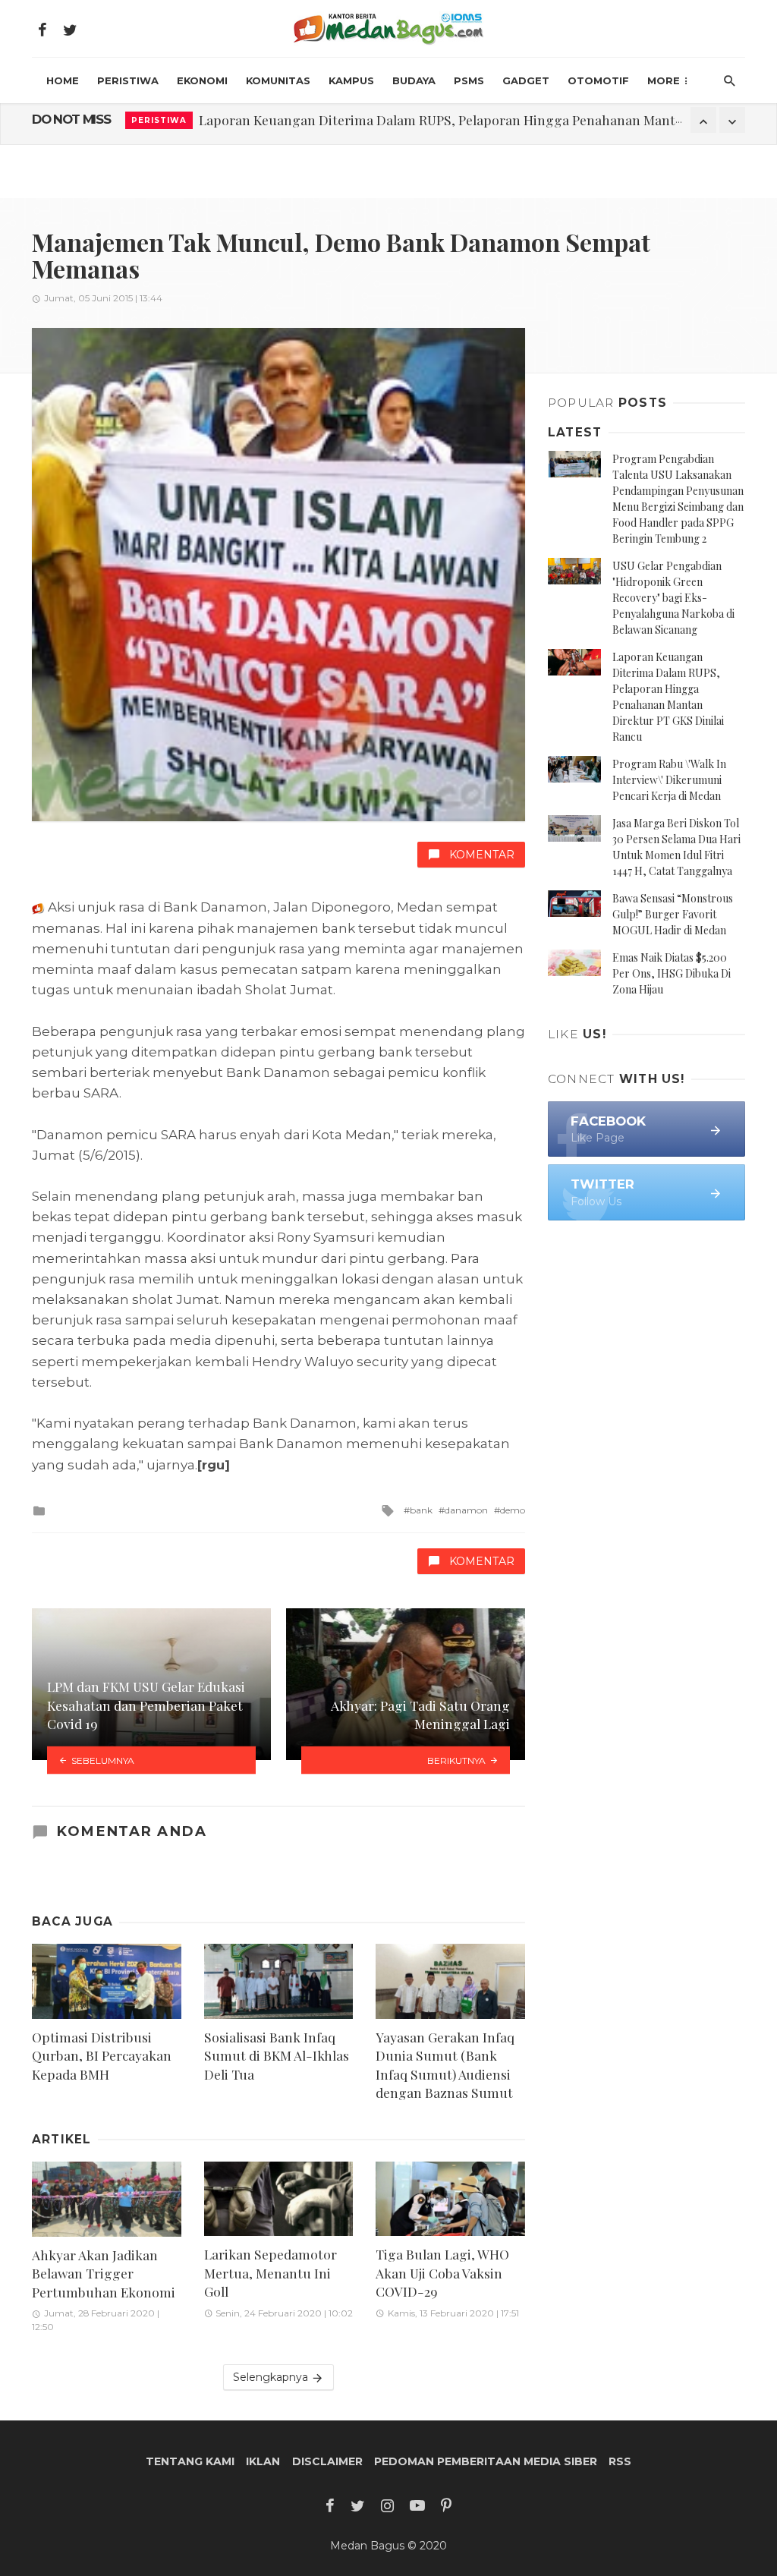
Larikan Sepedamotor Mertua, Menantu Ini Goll (271, 2272)
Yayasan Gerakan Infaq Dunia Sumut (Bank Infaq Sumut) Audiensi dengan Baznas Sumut (445, 2065)
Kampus (351, 80)
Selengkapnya (272, 2377)
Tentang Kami (190, 2461)
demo (513, 1510)
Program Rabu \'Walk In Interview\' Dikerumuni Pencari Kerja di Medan (669, 780)
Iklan (263, 2461)
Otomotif (598, 80)
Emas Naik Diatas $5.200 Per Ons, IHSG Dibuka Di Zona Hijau (672, 973)
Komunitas (278, 80)
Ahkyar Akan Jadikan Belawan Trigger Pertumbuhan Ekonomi (104, 2273)
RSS (620, 2461)
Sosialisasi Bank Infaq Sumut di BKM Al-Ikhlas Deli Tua (277, 2055)
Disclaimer (327, 2461)
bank (421, 1510)
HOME (63, 80)
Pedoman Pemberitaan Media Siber (486, 2461)
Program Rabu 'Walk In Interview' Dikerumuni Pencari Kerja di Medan (411, 120)
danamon (466, 1510)
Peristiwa (128, 80)
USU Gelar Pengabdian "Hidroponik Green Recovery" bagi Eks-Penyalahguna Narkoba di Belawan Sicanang (673, 598)
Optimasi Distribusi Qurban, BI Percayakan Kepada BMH (102, 2055)
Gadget (526, 80)
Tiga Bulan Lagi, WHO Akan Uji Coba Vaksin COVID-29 (442, 2272)
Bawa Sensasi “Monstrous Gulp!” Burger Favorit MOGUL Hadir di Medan (673, 914)
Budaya (414, 80)
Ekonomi (202, 80)
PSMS (469, 80)
